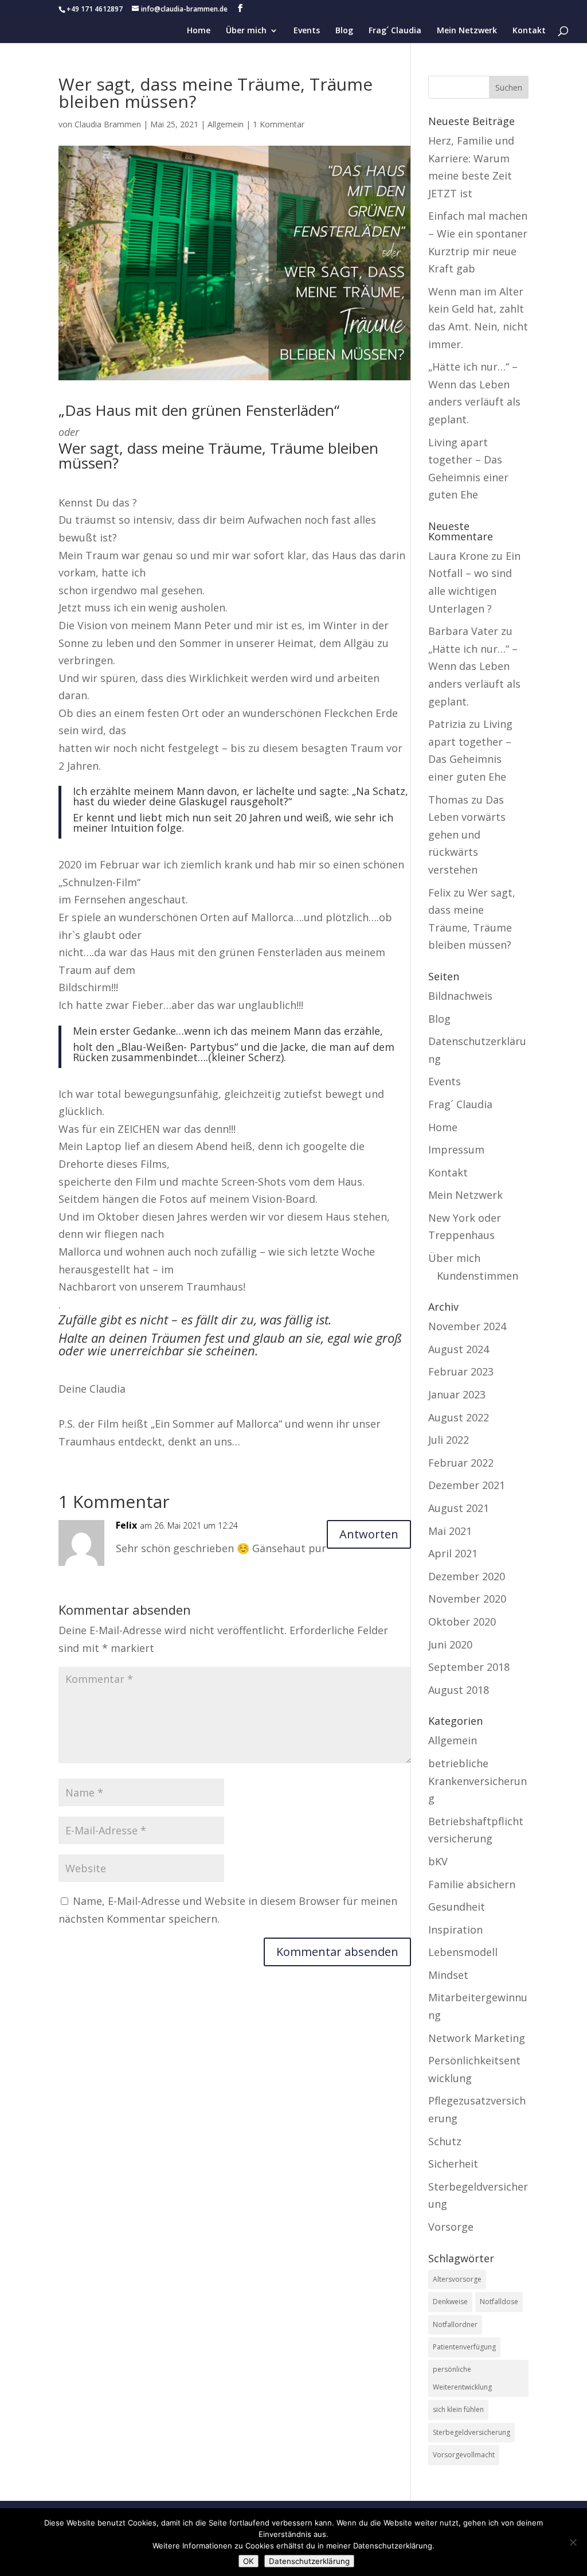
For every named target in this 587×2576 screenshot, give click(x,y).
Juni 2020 (450, 1644)
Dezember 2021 (467, 1485)
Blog (344, 31)
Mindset (448, 1975)
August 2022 (459, 1417)
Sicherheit (453, 2164)
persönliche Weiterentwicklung (462, 2378)
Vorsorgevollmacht (464, 2455)
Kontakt (529, 31)
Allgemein (226, 124)
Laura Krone (458, 556)
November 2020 (467, 1599)
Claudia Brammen (108, 124)
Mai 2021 (450, 1531)
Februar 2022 (461, 1463)
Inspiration (455, 1930)
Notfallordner (455, 2324)
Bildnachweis (460, 996)
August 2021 (459, 1508)
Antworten (369, 1534)
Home (199, 31)
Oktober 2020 (462, 1622)
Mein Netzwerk (467, 31)
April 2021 (453, 1553)
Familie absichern (472, 1884)
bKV (438, 1861)
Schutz (445, 2141)
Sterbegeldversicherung (471, 2432)
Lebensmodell (463, 1952)
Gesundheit (457, 1907)
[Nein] (573, 2542)
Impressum (456, 1149)
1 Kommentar (279, 124)
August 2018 (459, 1690)
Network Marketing (477, 2038)
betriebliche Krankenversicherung (478, 1781)
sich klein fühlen (458, 2409)
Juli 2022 (449, 1440)
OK (249, 2561)
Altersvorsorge (457, 2279)
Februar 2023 (461, 1371)
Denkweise (450, 2302)
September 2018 (469, 1667)
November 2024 (467, 1326)
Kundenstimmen (478, 1276)
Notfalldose (499, 2302)
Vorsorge (451, 2227)
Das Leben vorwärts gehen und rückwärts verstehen (467, 835)
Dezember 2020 (467, 1576)
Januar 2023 (457, 1394)
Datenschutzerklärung (309, 2561)
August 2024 (459, 1349)
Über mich (246, 31)
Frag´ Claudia (395, 31)
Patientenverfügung (464, 2347)
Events (307, 31)
